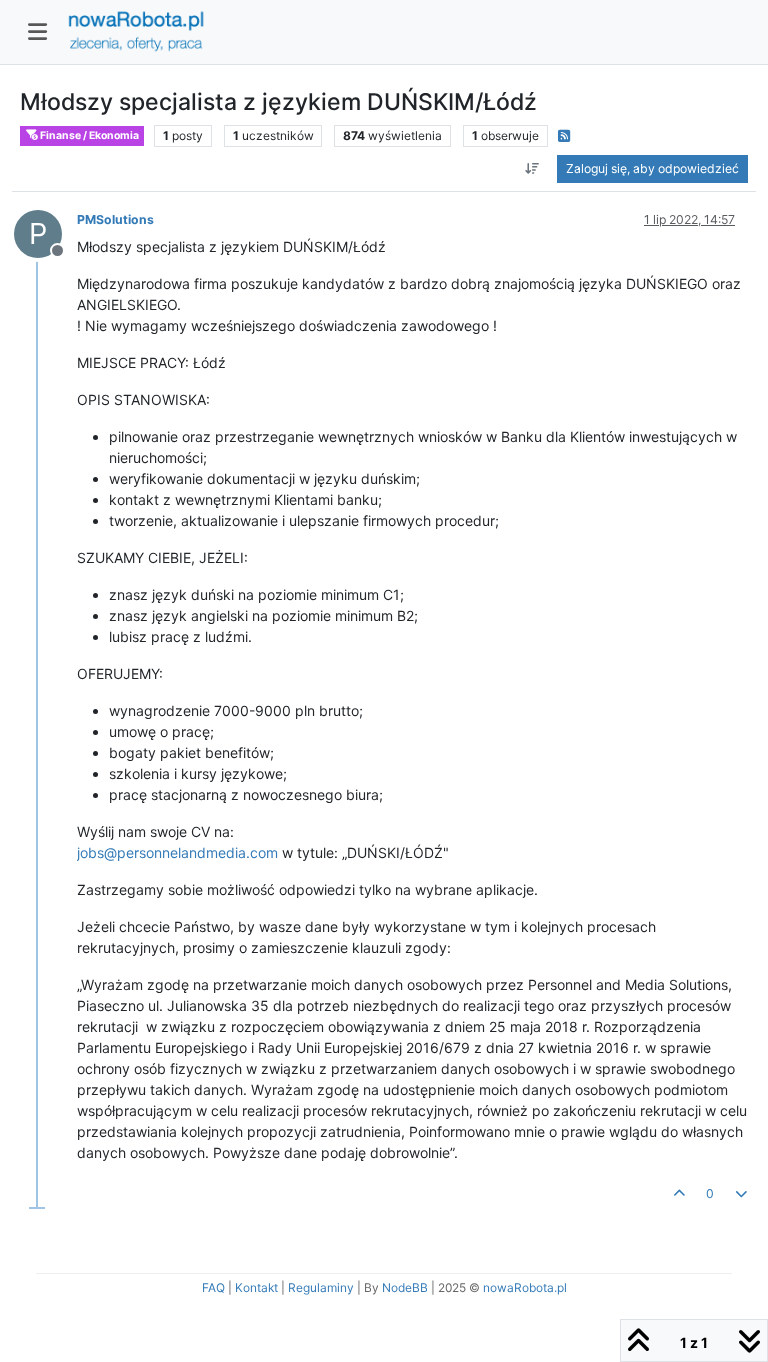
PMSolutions (115, 219)
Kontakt (256, 1287)
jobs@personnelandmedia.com (177, 852)
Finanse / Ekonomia (88, 135)
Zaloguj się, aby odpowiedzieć (652, 168)
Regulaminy (321, 1287)
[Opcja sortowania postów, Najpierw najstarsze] (532, 169)
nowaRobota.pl (525, 1287)
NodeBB (405, 1287)
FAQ (213, 1287)
